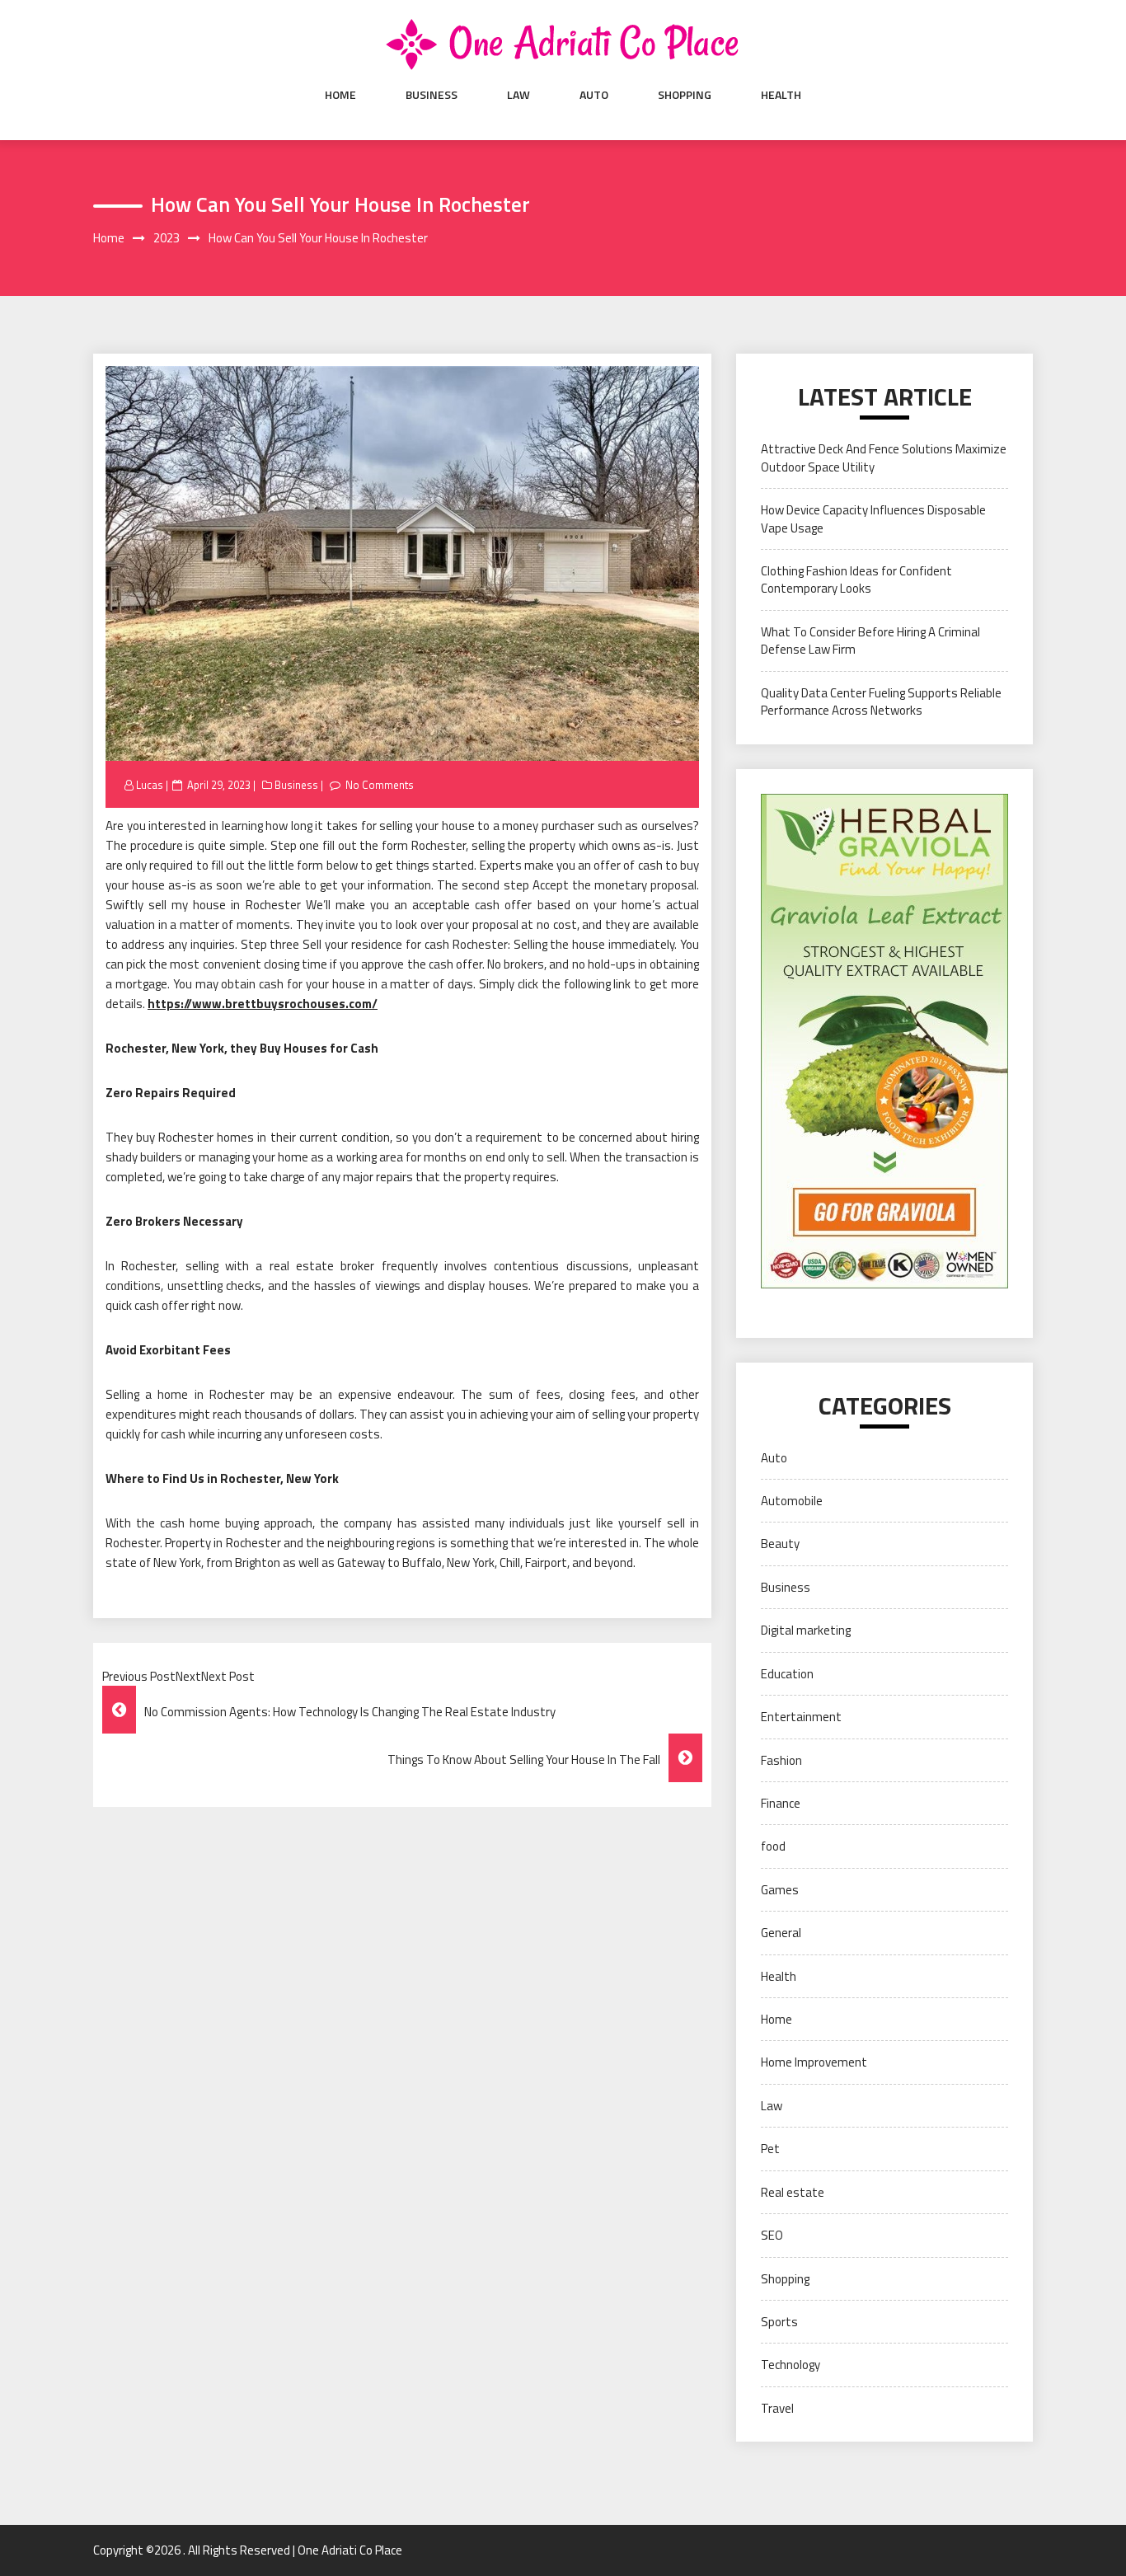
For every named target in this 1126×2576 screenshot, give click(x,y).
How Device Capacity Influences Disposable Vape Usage (873, 518)
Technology (791, 2365)
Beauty (780, 1544)
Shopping (685, 95)
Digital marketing (806, 1630)
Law (518, 95)
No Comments (380, 785)
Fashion (781, 1760)
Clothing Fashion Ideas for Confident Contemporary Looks (856, 579)
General (781, 1933)
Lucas (150, 785)
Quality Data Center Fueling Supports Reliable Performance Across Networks (881, 701)
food (773, 1846)
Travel (777, 2408)
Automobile (792, 1501)
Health (781, 95)
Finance (781, 1803)
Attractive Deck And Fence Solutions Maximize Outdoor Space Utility (884, 457)
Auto (594, 95)
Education (787, 1674)
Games (780, 1890)
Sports (779, 2322)
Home (340, 95)
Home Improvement (814, 2062)
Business (432, 95)
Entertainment (801, 1717)
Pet (770, 2149)
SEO (772, 2235)
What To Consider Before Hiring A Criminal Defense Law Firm (870, 640)
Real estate (793, 2192)
